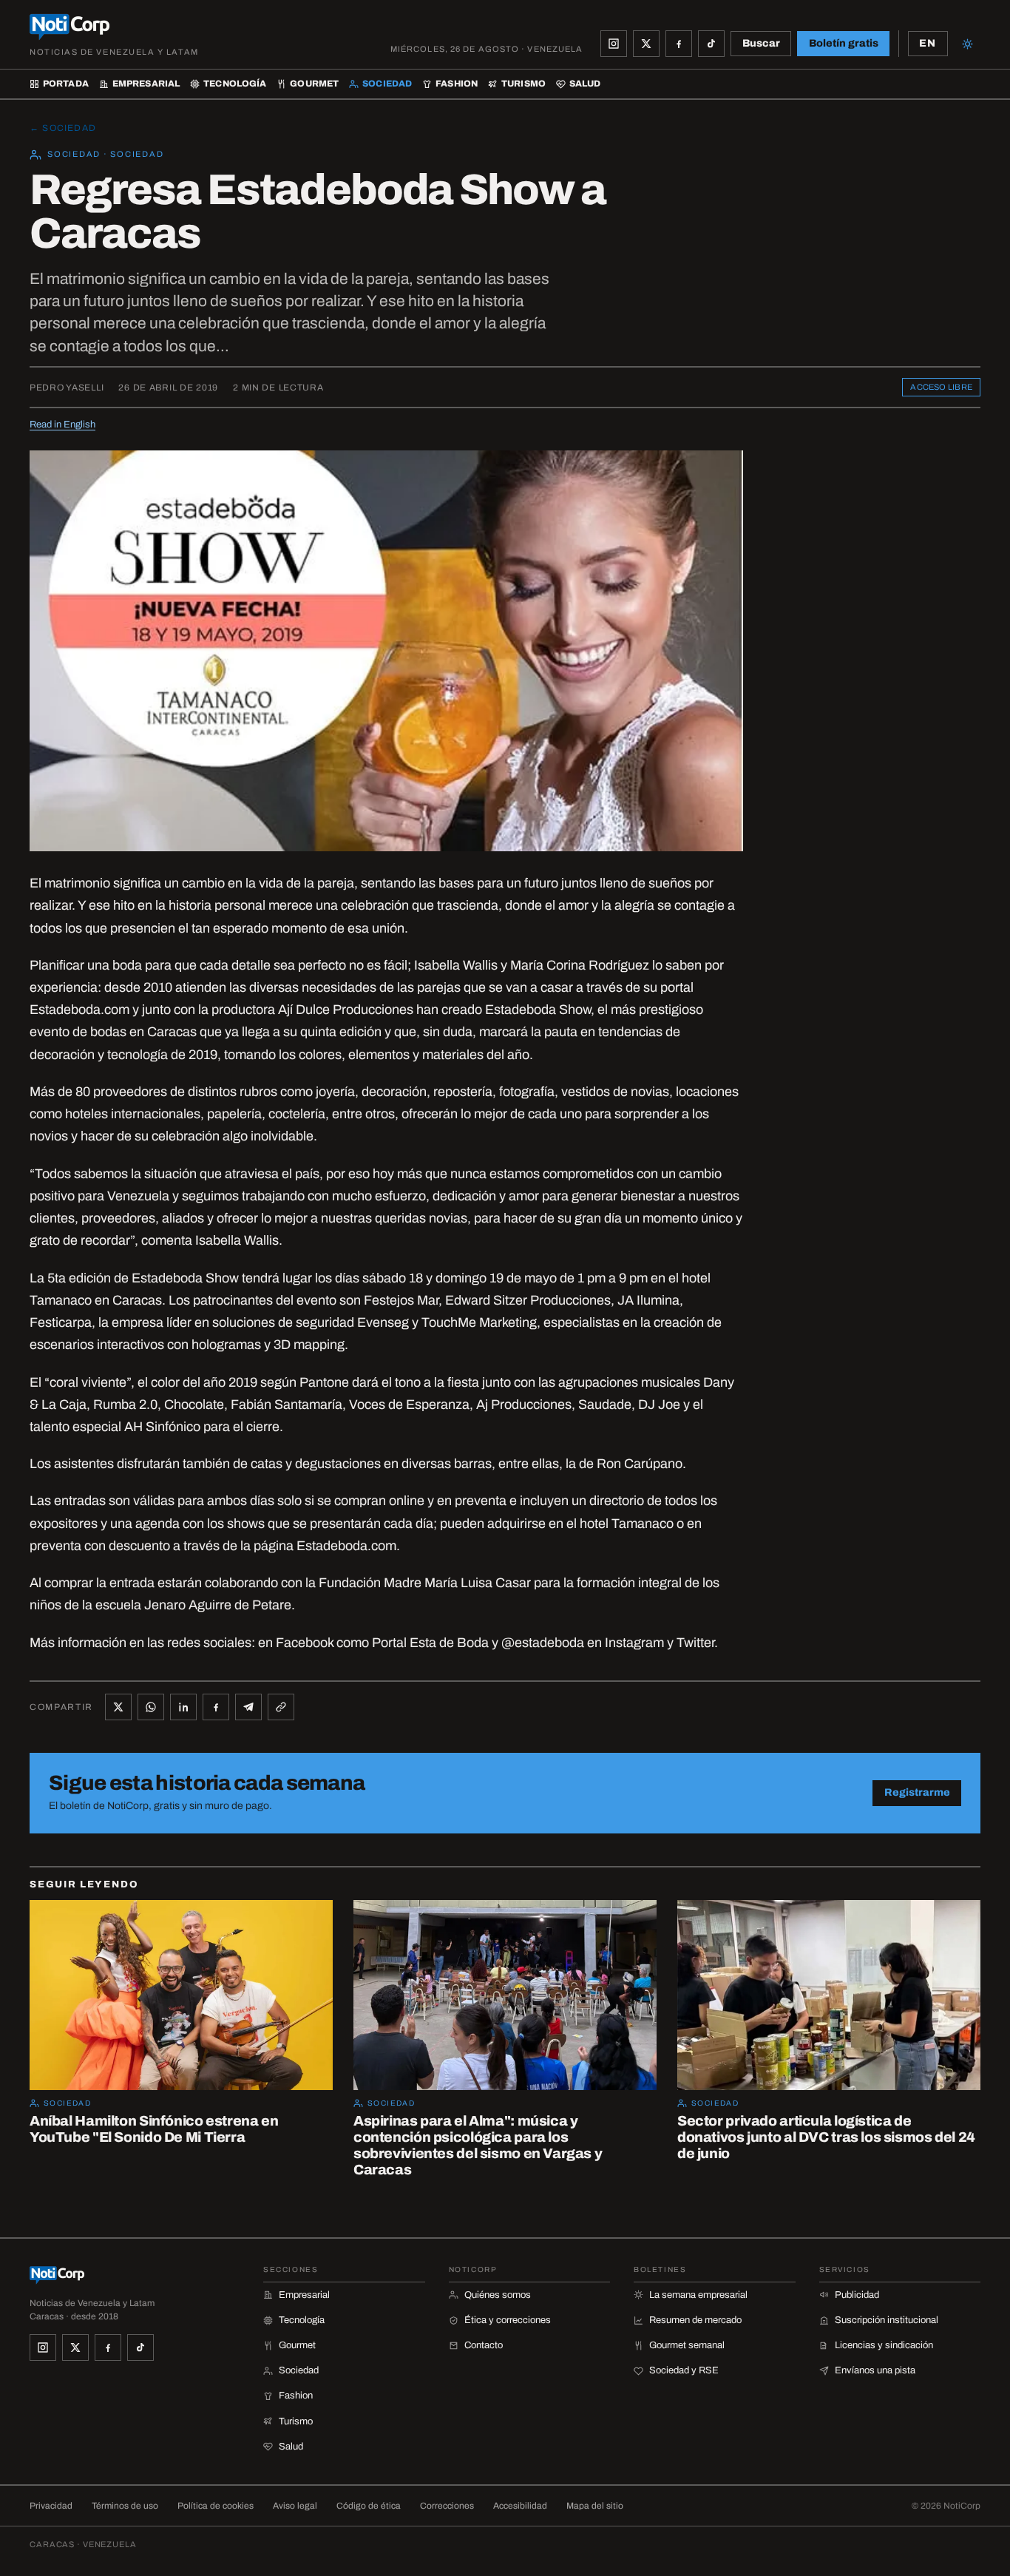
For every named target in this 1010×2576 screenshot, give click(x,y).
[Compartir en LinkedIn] (183, 1707)
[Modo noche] (967, 44)
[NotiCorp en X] (646, 44)
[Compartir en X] (118, 1707)
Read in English (62, 425)
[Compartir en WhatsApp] (151, 1707)
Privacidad (51, 2506)
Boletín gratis (844, 43)
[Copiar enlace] (281, 1707)
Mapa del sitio (595, 2506)
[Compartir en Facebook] (216, 1707)
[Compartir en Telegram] (248, 1707)
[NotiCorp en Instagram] (614, 44)
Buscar (761, 43)
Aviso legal (295, 2506)
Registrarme (917, 1792)
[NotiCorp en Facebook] (679, 44)
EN (928, 43)
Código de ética (369, 2506)
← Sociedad (63, 128)
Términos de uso (125, 2506)
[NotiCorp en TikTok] (711, 44)
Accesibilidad (520, 2506)
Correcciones (447, 2506)
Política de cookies (216, 2506)
